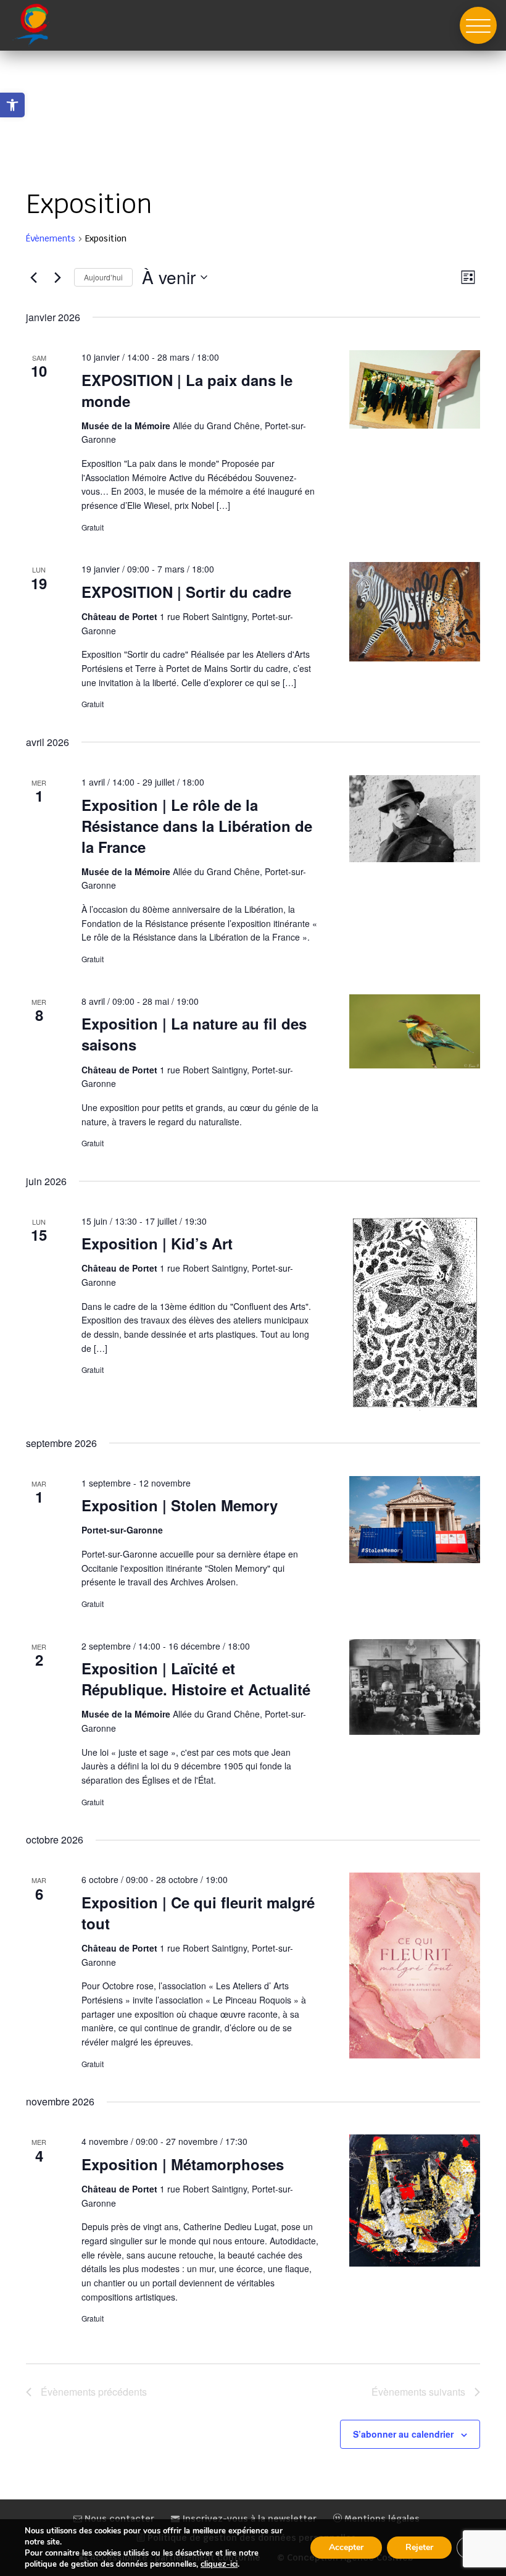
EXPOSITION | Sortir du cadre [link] (186, 592)
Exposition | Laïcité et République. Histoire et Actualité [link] (196, 1679)
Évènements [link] (51, 238)
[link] (12, 105)
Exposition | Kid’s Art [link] (157, 1243)
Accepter (346, 2547)
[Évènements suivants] (57, 277)
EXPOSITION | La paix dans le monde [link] (187, 390)
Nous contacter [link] (118, 2519)
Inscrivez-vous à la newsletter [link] (248, 2519)
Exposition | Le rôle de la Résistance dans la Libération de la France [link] (197, 826)
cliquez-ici (219, 2564)
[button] (478, 25)
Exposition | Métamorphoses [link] (183, 2164)
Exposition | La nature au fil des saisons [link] (194, 1034)
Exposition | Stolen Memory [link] (180, 1505)
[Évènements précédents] (33, 277)
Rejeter (419, 2547)
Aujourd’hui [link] (103, 277)
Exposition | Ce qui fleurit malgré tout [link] (198, 1913)
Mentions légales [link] (381, 2519)
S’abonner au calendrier (403, 2434)
